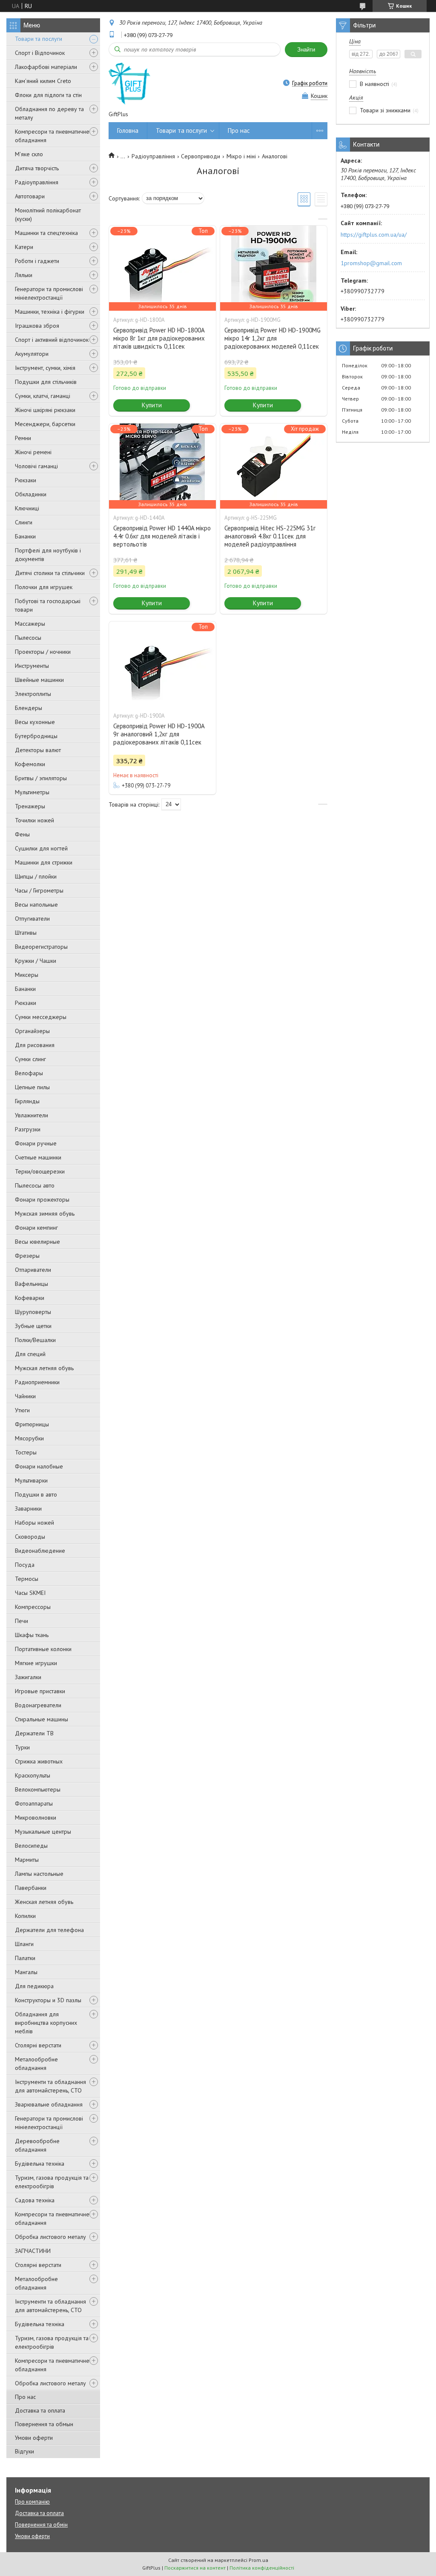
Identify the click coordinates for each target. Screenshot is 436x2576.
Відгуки (24, 2451)
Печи (22, 1621)
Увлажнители (32, 1115)
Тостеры (26, 1452)
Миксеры (27, 975)
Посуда (25, 1565)
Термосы (27, 1579)
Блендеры (29, 708)
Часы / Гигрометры (39, 890)
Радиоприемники (37, 1382)
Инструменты (32, 666)
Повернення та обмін (41, 2525)
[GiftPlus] (129, 83)
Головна (128, 130)
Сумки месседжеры (41, 1017)
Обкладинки (31, 494)
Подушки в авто (36, 1494)
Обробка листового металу (50, 2237)
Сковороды (30, 1537)
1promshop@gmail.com (371, 263)
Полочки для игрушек (44, 587)
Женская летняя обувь (44, 1902)
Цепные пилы (32, 1087)
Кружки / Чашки (36, 961)
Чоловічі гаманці (36, 466)
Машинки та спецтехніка (46, 233)
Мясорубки (29, 1438)
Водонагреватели (38, 1705)
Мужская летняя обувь (44, 1368)
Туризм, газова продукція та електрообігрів (52, 2182)
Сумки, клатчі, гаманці (43, 396)
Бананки (25, 536)
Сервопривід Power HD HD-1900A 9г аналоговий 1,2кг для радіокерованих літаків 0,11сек (159, 734)
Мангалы (26, 1972)
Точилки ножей (34, 820)
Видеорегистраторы (41, 947)
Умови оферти (34, 2438)
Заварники (28, 1508)
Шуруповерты (33, 1312)
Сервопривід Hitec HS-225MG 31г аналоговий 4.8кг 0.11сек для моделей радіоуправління (270, 536)
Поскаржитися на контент (195, 2568)
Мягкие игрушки (36, 1663)
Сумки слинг (30, 1059)
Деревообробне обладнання (37, 2145)
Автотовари (30, 196)
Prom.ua (258, 2560)
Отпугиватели (32, 919)
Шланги (24, 1944)
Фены (22, 834)
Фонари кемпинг (36, 1228)
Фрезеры (27, 1256)
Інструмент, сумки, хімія (45, 368)
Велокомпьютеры (38, 1789)
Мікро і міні (241, 156)
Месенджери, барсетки (45, 424)
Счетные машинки (38, 1157)
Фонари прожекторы (42, 1199)
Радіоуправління (37, 182)
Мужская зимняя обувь (45, 1214)
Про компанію (32, 2502)
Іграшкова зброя (37, 326)
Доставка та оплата (40, 2410)
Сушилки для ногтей (41, 848)
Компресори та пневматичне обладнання (52, 136)
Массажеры (30, 624)
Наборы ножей (34, 1523)
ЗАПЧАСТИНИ (33, 2251)
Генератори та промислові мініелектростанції (49, 293)
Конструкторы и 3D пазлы (48, 2000)
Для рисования (35, 1045)
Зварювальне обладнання (49, 2104)
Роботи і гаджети (37, 261)
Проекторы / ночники (43, 652)
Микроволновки (36, 1818)
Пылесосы (28, 638)
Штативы (26, 933)
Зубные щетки (33, 1326)
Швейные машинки (39, 680)
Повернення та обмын (44, 2424)
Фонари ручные (36, 1143)
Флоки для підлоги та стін (48, 95)
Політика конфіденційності (262, 2568)
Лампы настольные (39, 1874)
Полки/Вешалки (35, 1340)
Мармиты (27, 1860)
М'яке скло (29, 154)
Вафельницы (32, 1284)
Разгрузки (28, 1129)
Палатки (25, 1958)
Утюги (22, 1410)
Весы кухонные (35, 722)
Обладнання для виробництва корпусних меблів (46, 2023)
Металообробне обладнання (36, 2064)
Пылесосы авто (35, 1185)
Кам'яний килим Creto (43, 81)
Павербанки (31, 1888)
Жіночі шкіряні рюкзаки (45, 410)
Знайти (306, 50)
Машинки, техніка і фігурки (50, 312)
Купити (152, 405)
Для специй (30, 1354)
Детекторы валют (38, 750)
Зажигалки (28, 1677)
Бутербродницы (36, 736)
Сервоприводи (201, 156)
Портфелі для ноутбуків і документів (48, 555)
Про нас (25, 2397)
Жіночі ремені (33, 452)
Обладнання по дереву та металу (49, 113)
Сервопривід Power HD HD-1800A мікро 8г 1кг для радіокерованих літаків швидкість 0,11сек (159, 338)
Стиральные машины (42, 1719)
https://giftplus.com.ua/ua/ (374, 235)
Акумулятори (32, 354)
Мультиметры (32, 792)
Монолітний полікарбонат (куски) (48, 215)
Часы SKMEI (30, 1593)
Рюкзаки (26, 480)
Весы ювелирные (37, 1242)
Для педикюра (34, 1986)
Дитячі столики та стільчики (50, 573)
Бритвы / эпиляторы (41, 778)
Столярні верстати (38, 2045)
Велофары (29, 1073)
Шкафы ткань (32, 1635)
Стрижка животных (39, 1761)
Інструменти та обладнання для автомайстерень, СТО (50, 2086)
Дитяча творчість (37, 168)
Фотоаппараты (34, 1803)
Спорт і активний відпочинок (52, 340)
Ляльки (24, 275)
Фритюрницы (32, 1424)
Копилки (25, 1916)
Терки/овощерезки (40, 1171)
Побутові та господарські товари (48, 605)
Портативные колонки (43, 1649)
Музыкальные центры (43, 1832)
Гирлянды (27, 1101)
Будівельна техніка (40, 2164)
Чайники (25, 1396)
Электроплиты (33, 694)
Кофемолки (30, 764)
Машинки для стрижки (44, 862)
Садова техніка (35, 2200)
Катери (24, 247)
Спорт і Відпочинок (40, 53)
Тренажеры (30, 806)
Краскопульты (33, 1775)
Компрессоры (33, 1607)
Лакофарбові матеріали (46, 67)
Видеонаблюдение (40, 1551)
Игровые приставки (40, 1691)
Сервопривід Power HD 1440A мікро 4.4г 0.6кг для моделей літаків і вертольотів (162, 536)
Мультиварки (31, 1480)
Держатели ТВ (34, 1733)
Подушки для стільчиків (46, 382)
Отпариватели (33, 1270)
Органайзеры (32, 1031)
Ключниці (27, 508)
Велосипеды (31, 1846)
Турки (22, 1747)
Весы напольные (36, 904)
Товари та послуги (39, 39)
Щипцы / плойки (36, 876)
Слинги (24, 522)
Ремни (23, 438)
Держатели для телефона (49, 1930)
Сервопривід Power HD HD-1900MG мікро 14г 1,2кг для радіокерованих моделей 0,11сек (272, 338)
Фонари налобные (39, 1466)
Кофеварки (30, 1298)
